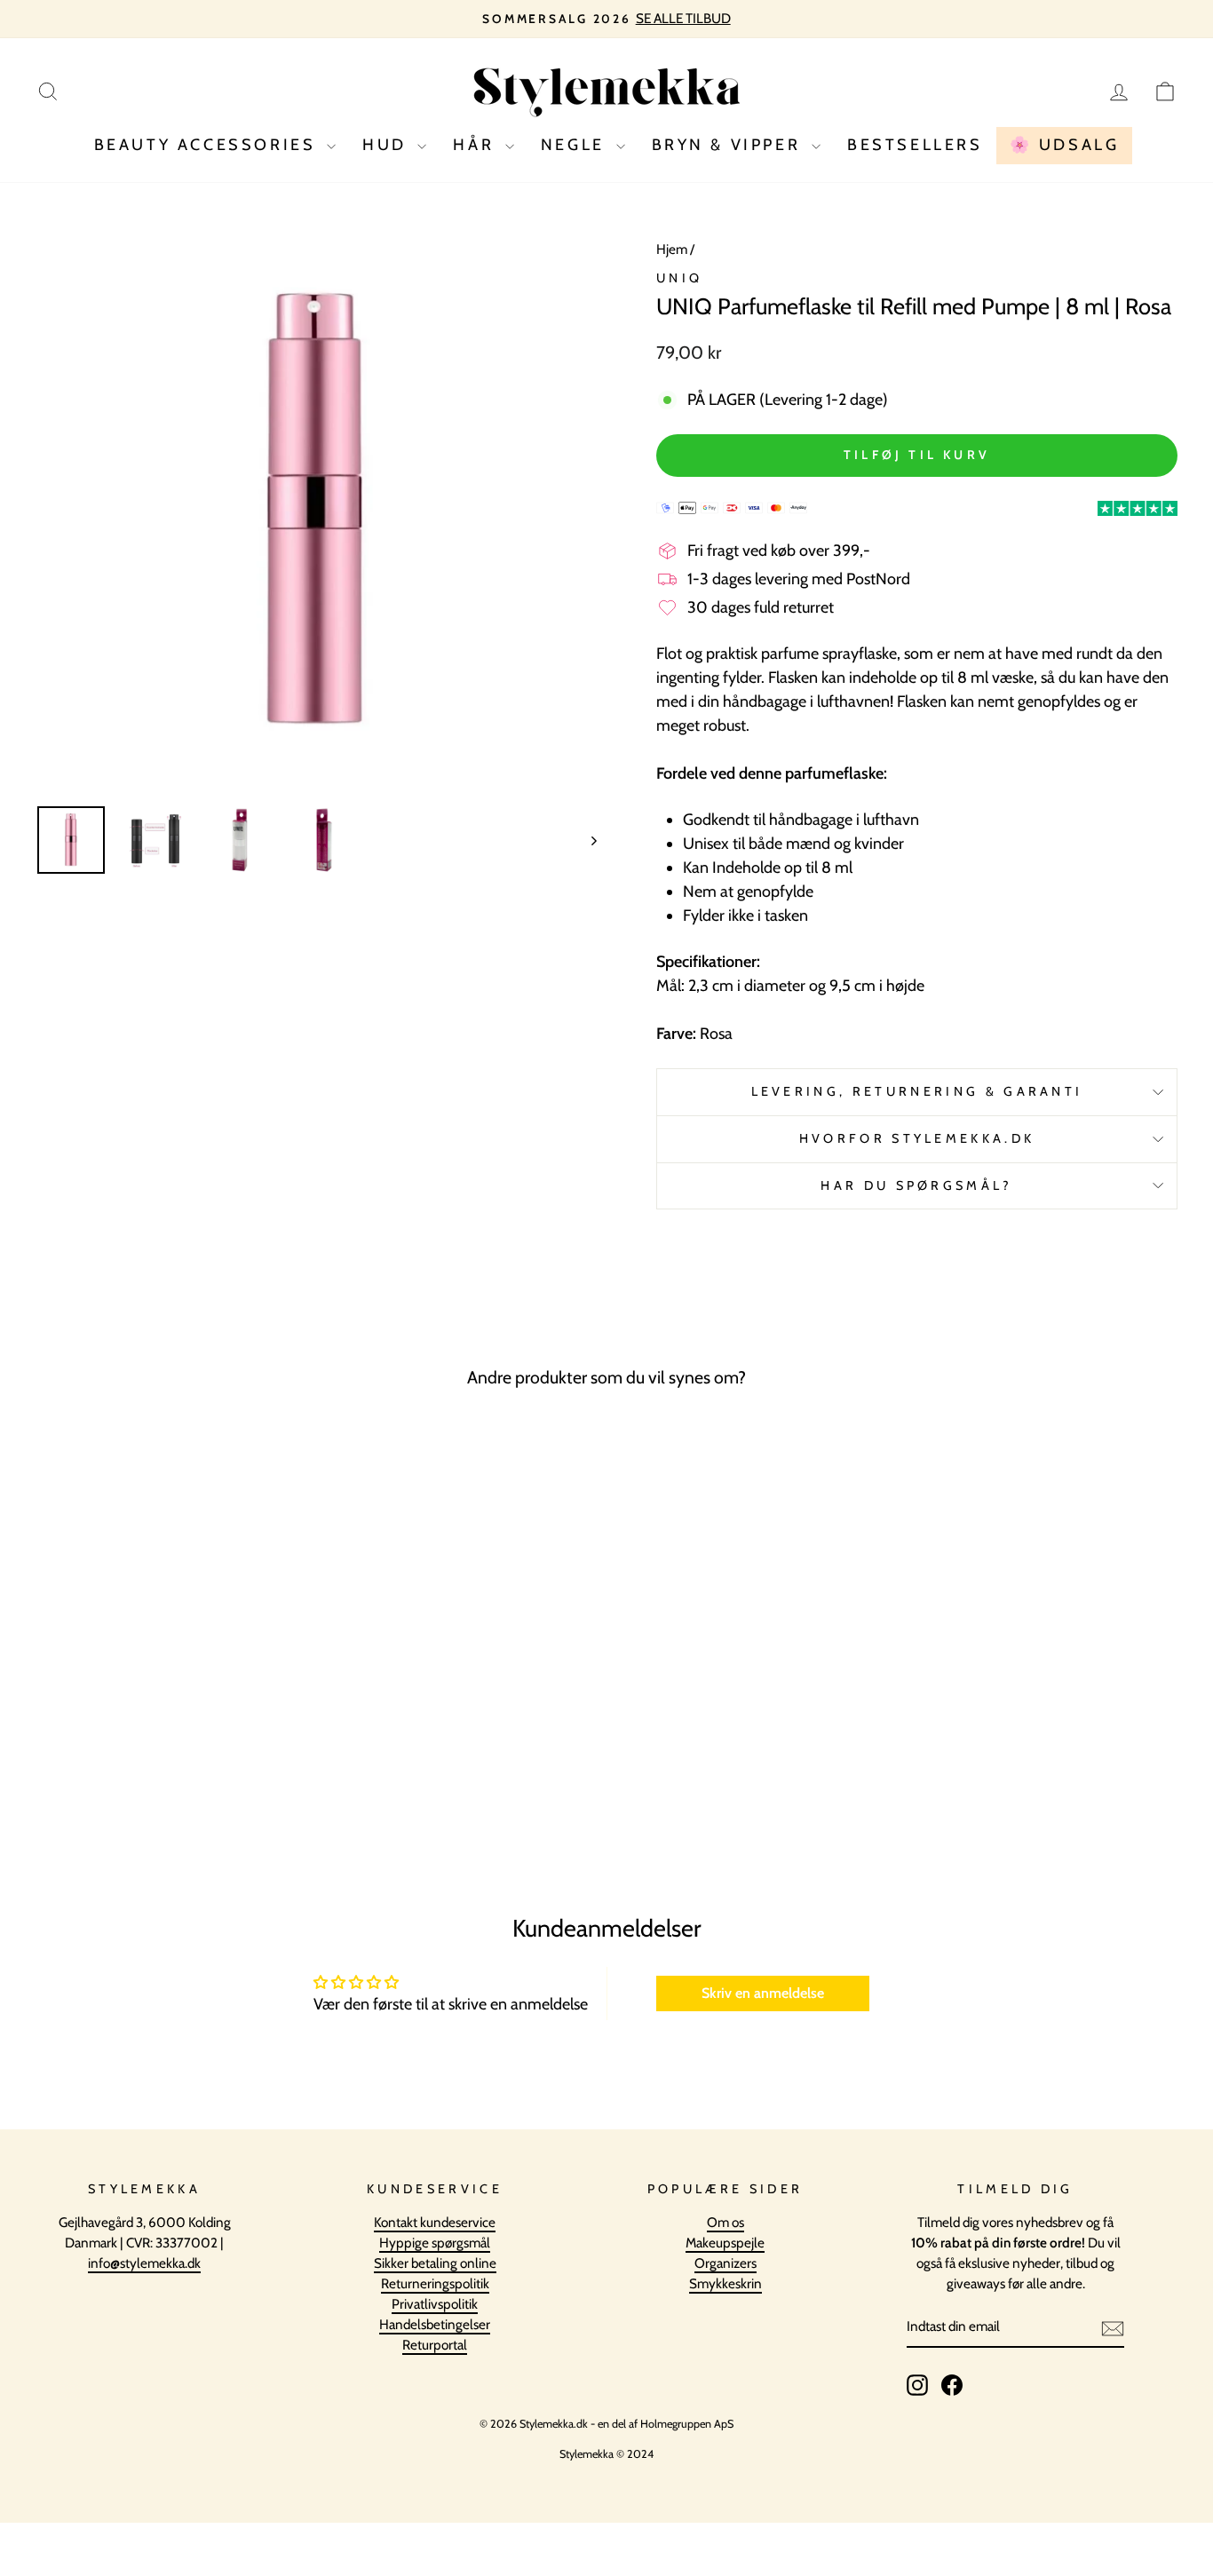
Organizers (725, 2263)
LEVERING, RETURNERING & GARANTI (917, 1091)
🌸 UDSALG (1065, 145)
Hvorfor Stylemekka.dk (917, 1138)
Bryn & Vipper (729, 145)
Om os (725, 2222)
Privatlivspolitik (435, 2304)
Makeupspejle (725, 2243)
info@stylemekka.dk (144, 2263)
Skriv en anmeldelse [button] (763, 1993)
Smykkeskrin (725, 2283)
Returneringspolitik (435, 2283)
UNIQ (679, 278)
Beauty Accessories (208, 145)
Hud (388, 145)
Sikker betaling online (435, 2263)
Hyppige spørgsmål (435, 2243)
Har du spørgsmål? (916, 1185)
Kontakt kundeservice (435, 2222)
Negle (576, 145)
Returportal (435, 2345)
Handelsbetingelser (435, 2324)
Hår (476, 145)
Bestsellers (915, 145)
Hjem (672, 249)
